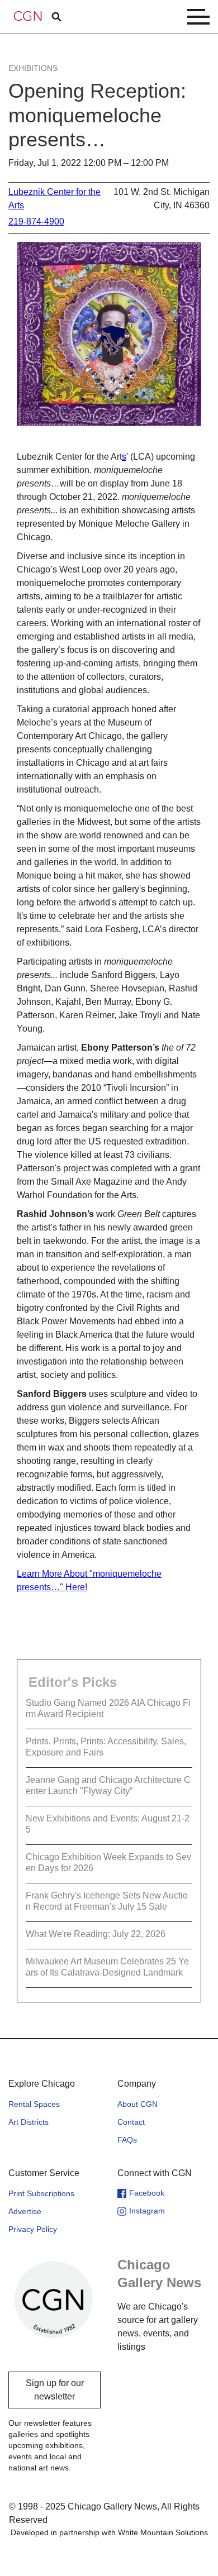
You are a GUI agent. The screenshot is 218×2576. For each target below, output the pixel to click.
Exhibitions (33, 68)
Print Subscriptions (41, 2193)
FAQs (127, 2140)
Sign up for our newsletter (55, 2390)
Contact (131, 2122)
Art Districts (29, 2122)
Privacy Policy (33, 2229)
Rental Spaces (34, 2104)
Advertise (25, 2211)
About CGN (138, 2104)
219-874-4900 (36, 221)
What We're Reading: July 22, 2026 (96, 1934)
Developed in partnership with (109, 2532)
